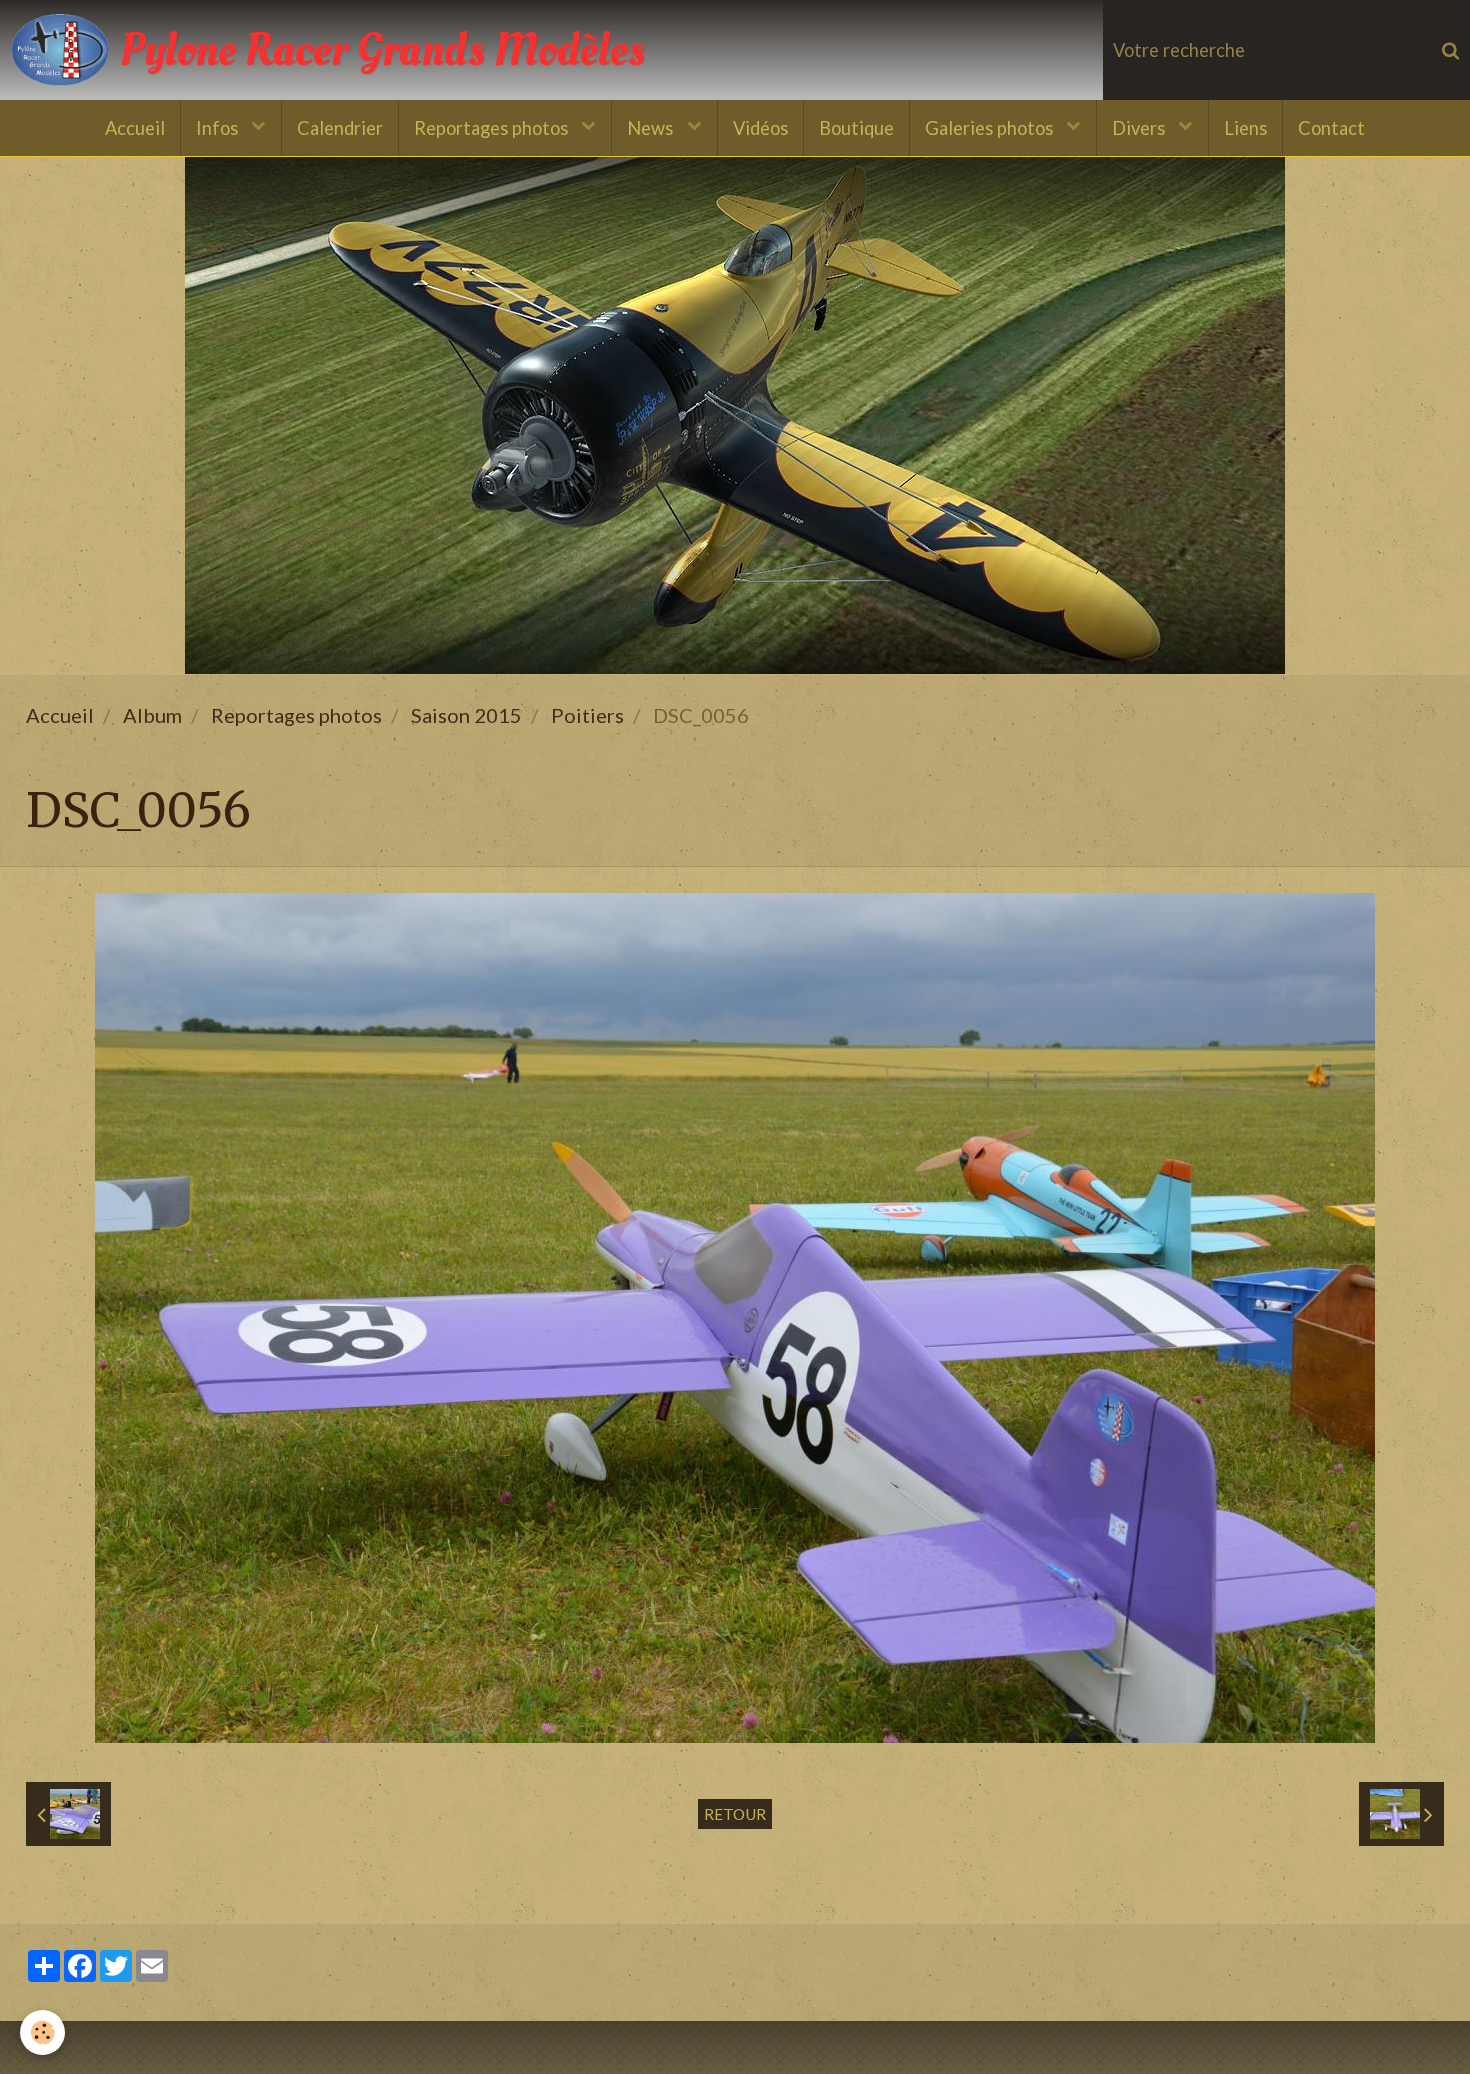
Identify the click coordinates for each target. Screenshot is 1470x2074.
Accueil (135, 128)
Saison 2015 (466, 715)
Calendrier (340, 128)
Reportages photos (493, 128)
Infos (219, 128)
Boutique (856, 128)
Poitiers (587, 715)
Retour (735, 1814)
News (652, 128)
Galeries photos (991, 128)
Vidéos (760, 128)
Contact (1331, 128)
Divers (1140, 128)
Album (152, 715)
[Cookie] (42, 2032)
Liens (1245, 128)
